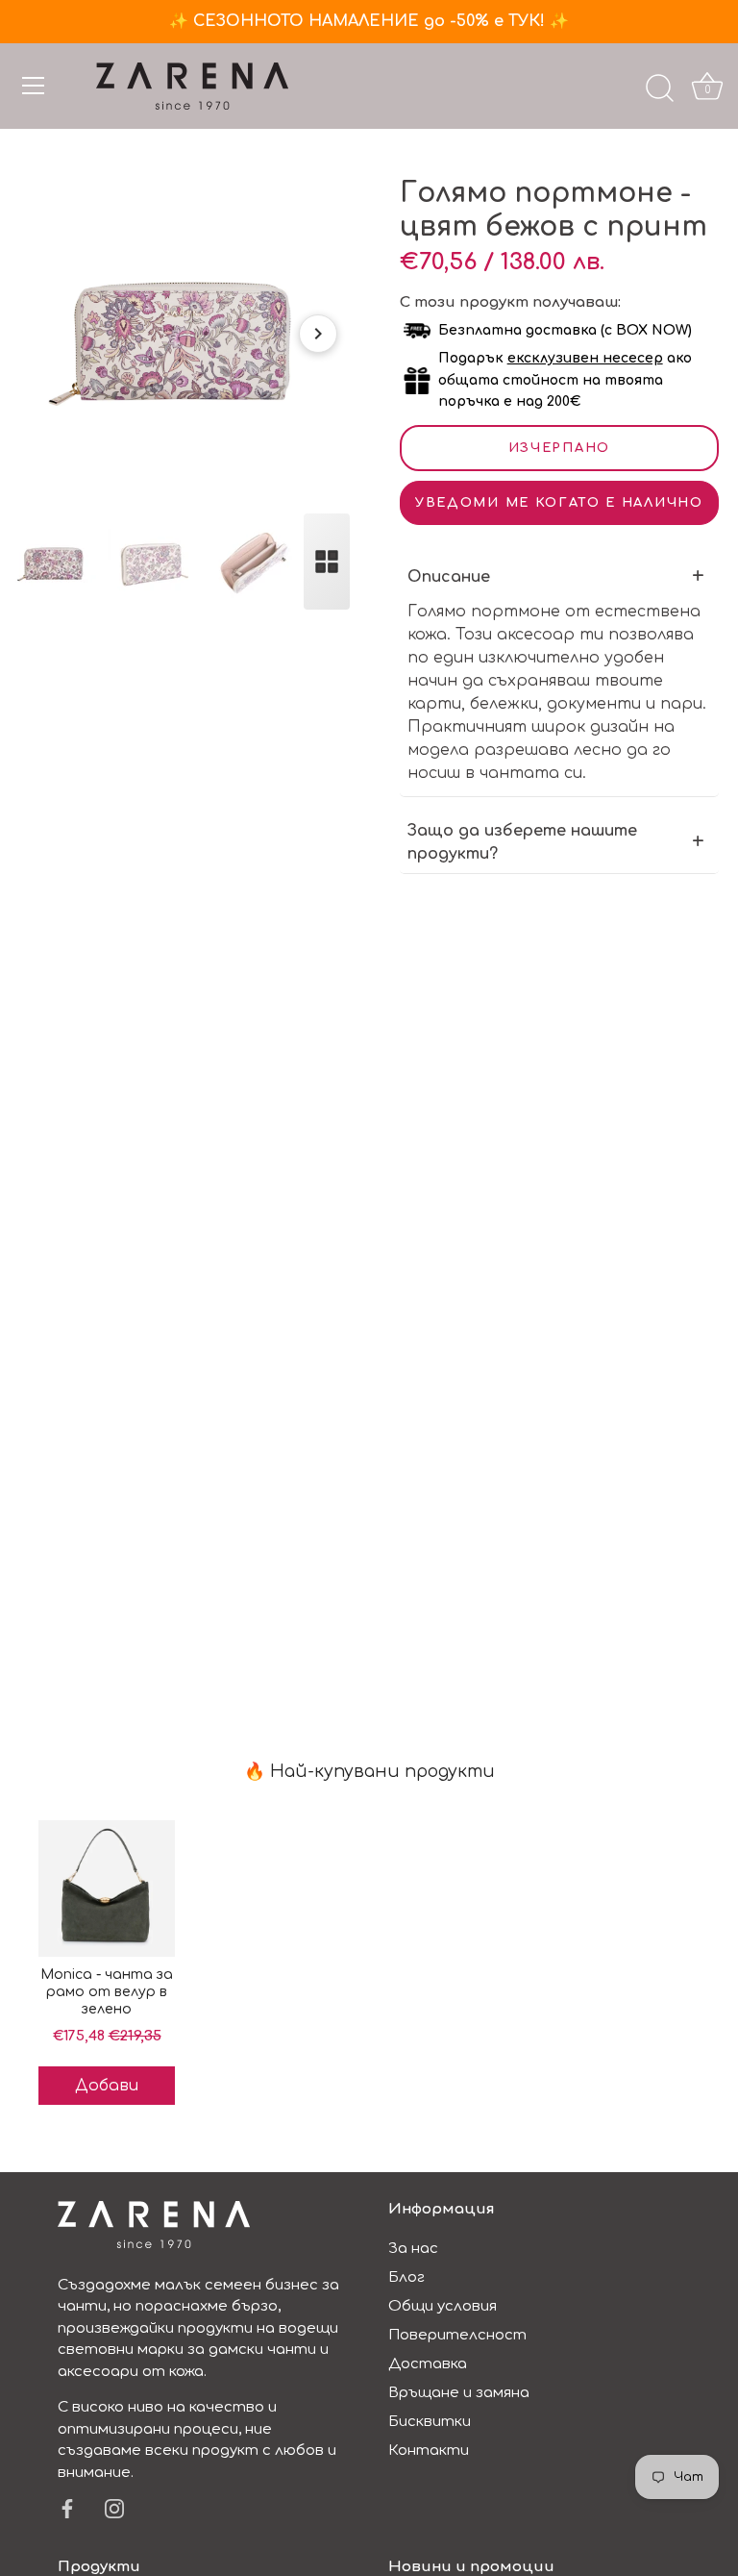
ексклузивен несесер (585, 358)
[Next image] (318, 334)
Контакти (429, 2451)
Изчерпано (559, 448)
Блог (406, 2277)
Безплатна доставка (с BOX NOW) (565, 330)
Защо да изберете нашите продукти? (522, 842)
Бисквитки (430, 2422)
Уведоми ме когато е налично (559, 503)
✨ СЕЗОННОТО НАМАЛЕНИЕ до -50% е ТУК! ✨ (369, 21)
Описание (449, 577)
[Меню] (34, 86)
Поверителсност (457, 2335)
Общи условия (443, 2306)
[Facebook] (67, 2508)
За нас (413, 2249)
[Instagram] (114, 2508)
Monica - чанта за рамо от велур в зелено (107, 1992)
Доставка (428, 2364)
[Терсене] (659, 88)
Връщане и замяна (459, 2393)
